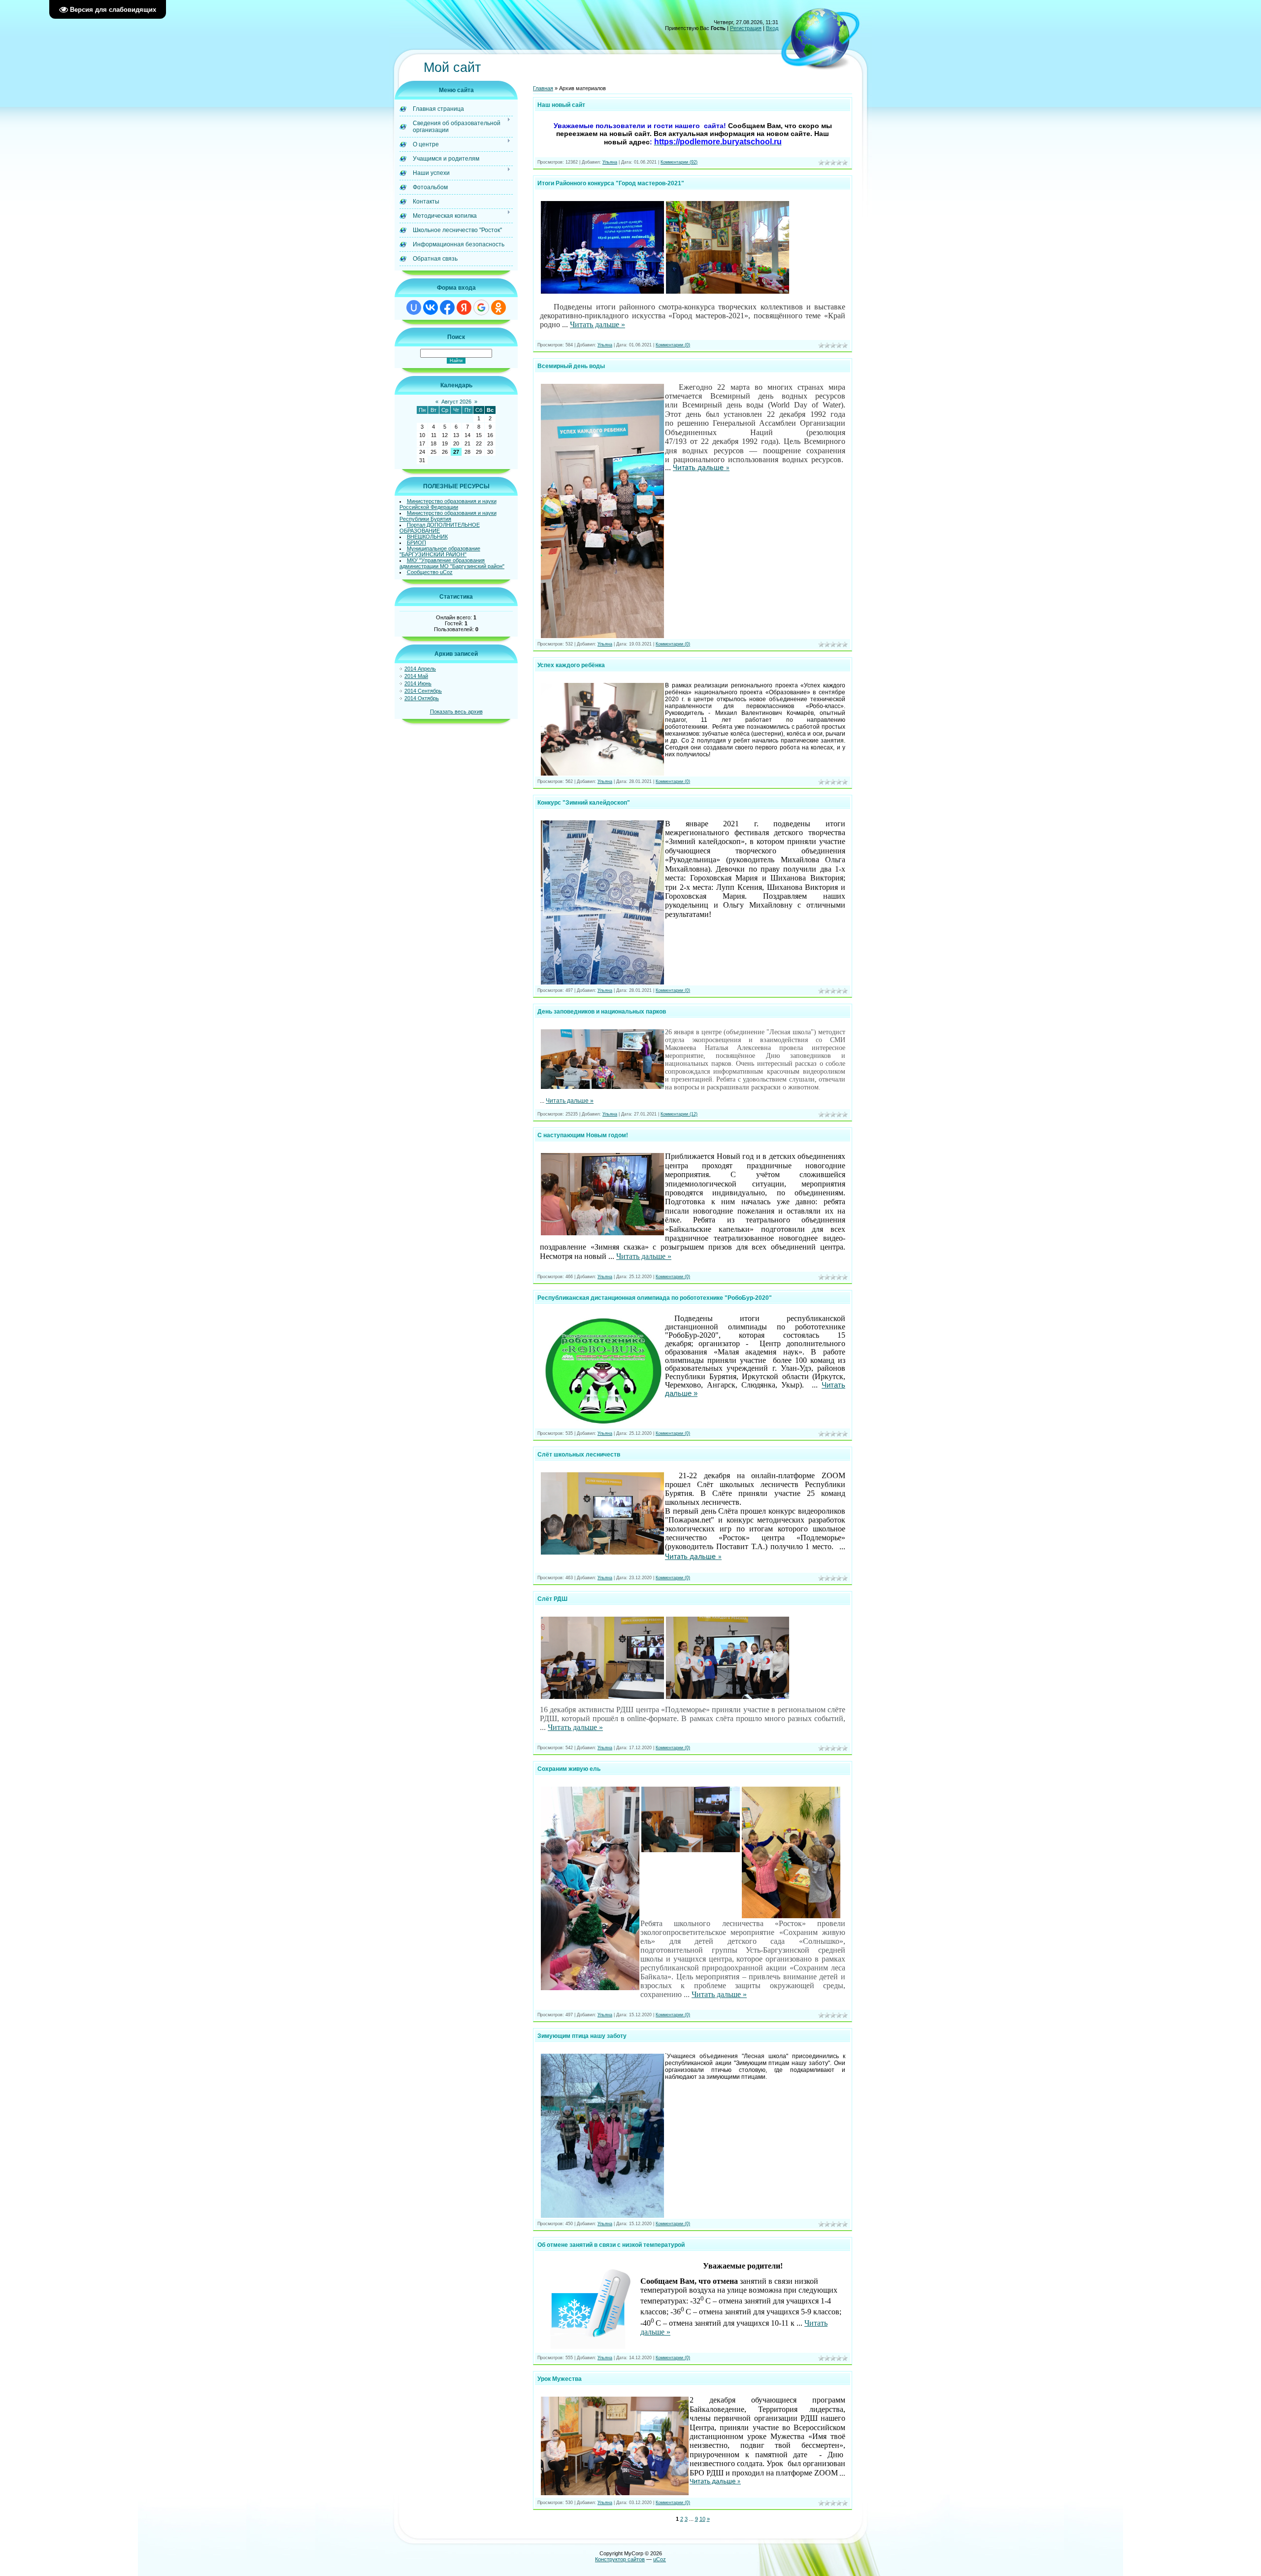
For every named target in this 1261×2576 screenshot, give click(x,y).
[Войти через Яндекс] (464, 307)
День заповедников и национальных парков (602, 1012)
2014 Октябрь (422, 698)
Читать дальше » (597, 324)
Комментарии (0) (673, 345)
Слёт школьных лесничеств (579, 1455)
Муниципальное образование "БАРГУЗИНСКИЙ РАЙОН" (440, 551)
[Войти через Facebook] (447, 307)
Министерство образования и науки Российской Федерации (448, 504)
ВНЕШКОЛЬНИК (427, 537)
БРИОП (416, 542)
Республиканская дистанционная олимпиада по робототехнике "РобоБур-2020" (655, 1298)
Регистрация (746, 28)
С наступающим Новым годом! (583, 1135)
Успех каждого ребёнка (571, 665)
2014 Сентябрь (423, 691)
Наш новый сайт (561, 105)
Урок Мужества (560, 2379)
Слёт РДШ (552, 1599)
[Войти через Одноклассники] (498, 307)
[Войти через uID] (414, 307)
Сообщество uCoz (430, 572)
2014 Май (416, 676)
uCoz (660, 2559)
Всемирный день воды (571, 366)
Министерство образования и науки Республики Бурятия (448, 516)
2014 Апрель (420, 669)
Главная (543, 88)
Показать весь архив (456, 712)
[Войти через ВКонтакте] (431, 307)
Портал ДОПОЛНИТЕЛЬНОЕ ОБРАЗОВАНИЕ (440, 528)
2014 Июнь (418, 683)
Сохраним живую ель (569, 1769)
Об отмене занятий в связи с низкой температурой (611, 2245)
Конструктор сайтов (620, 2559)
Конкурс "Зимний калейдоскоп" (584, 803)
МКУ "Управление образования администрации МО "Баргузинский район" (452, 563)
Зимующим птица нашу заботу (582, 2036)
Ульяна (610, 162)
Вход (772, 28)
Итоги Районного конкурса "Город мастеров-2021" (611, 183)
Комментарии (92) (679, 162)
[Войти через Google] (481, 307)
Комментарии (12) (679, 1114)
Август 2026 (456, 402)
